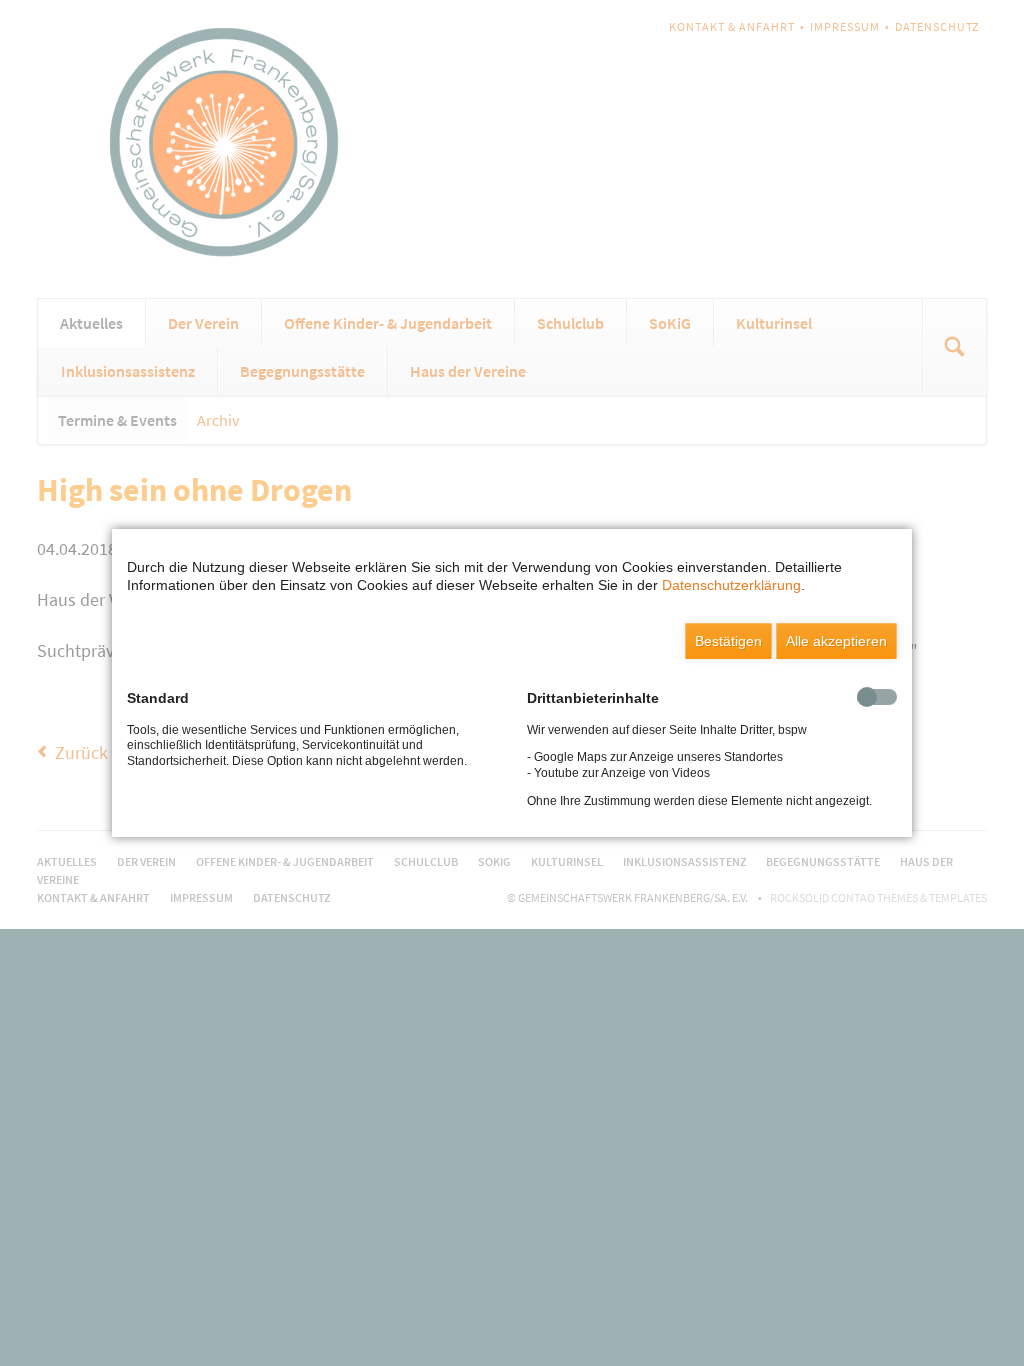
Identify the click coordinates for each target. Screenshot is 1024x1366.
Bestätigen (728, 641)
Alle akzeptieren (836, 641)
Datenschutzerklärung (731, 585)
